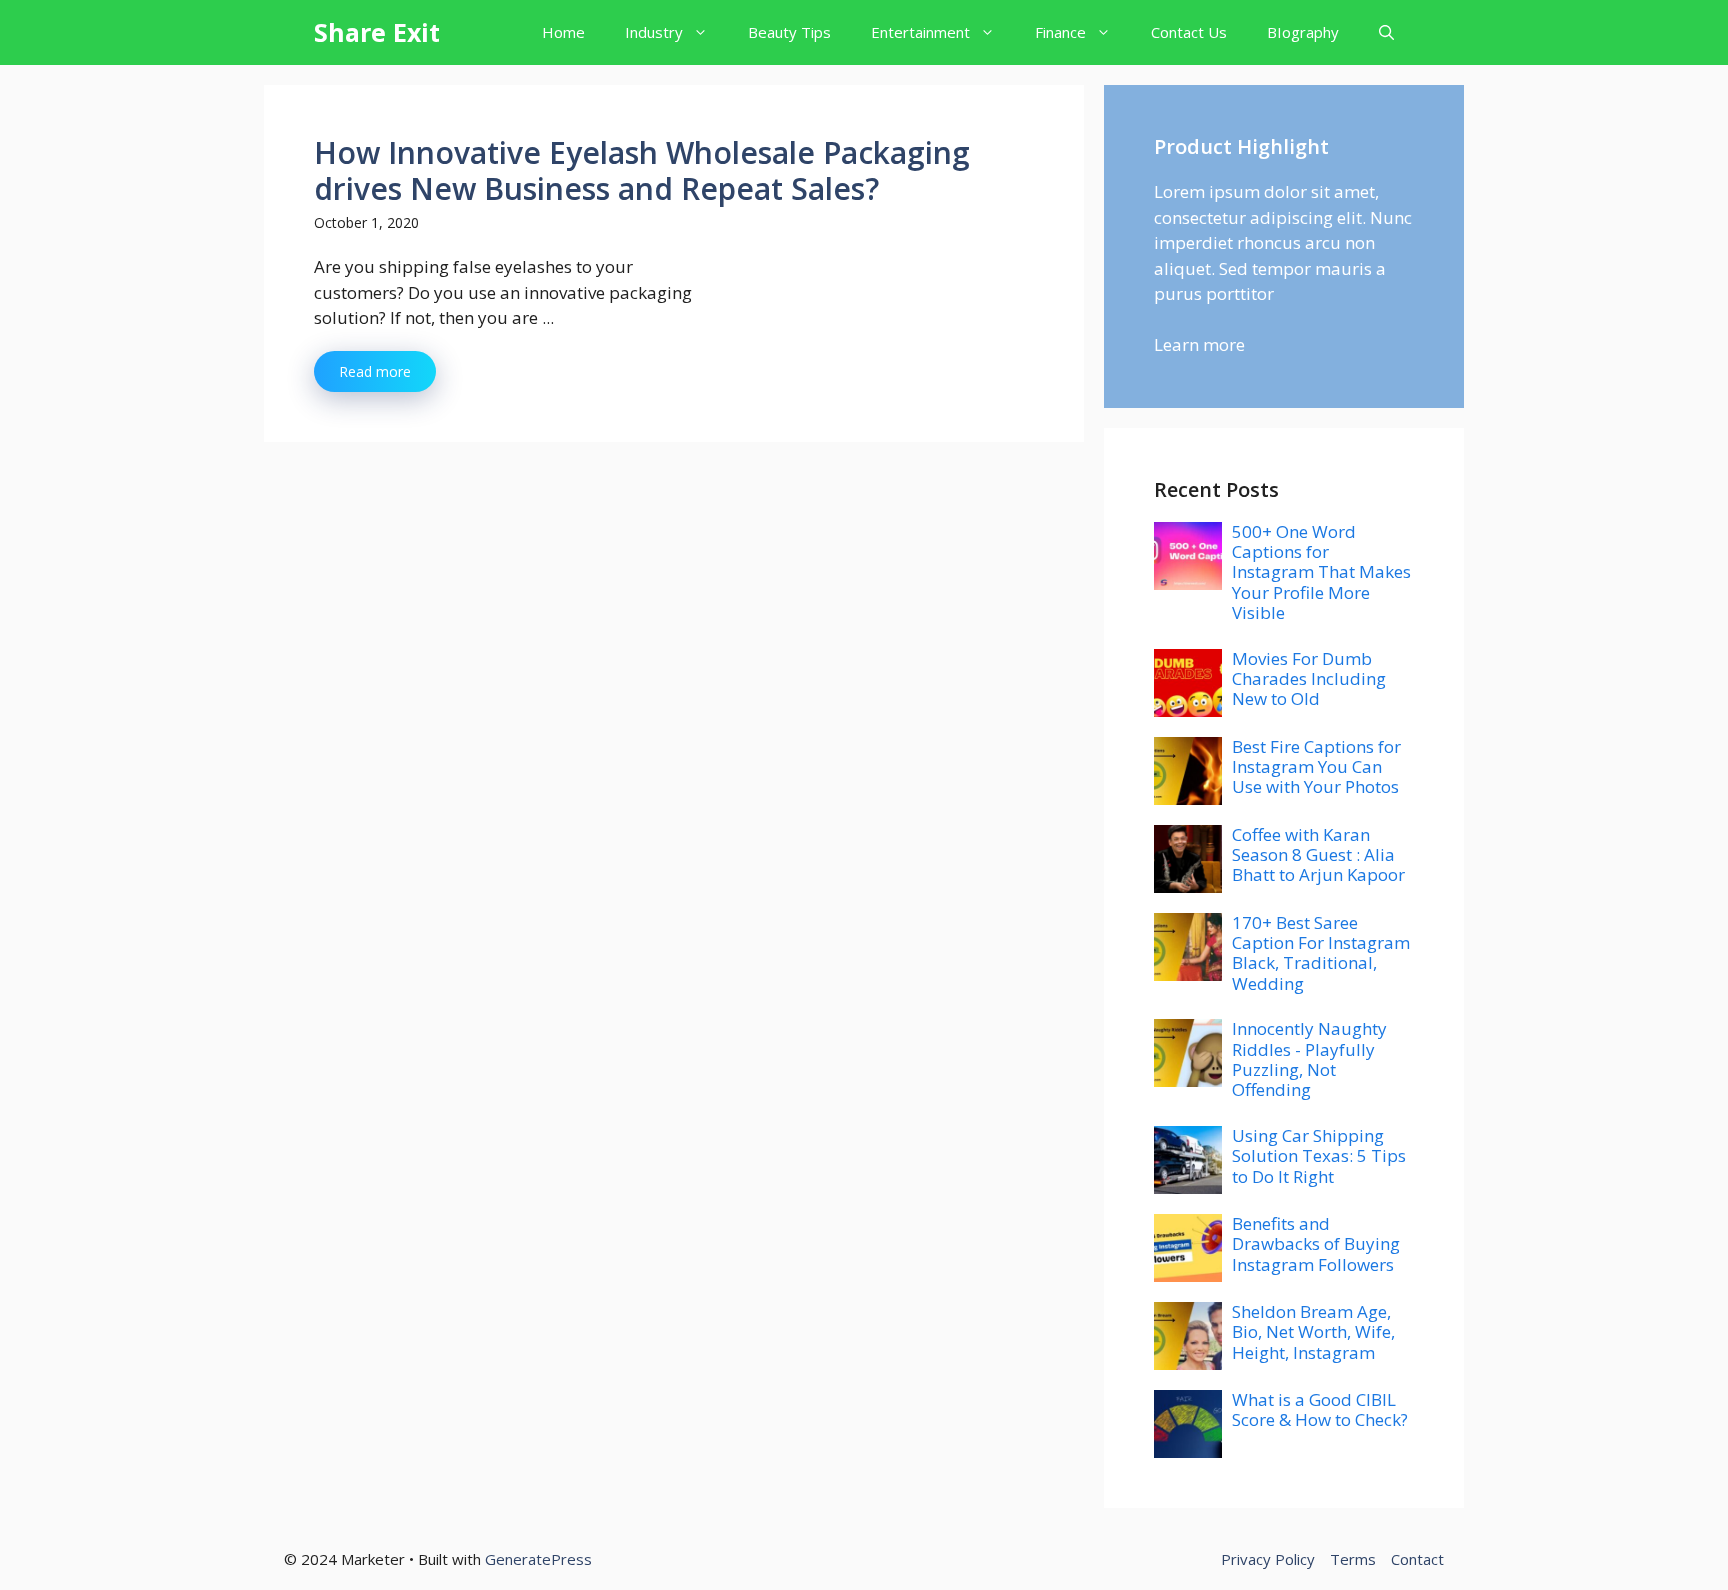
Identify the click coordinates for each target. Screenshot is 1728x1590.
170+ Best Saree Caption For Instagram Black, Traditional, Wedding (1321, 953)
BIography (1303, 32)
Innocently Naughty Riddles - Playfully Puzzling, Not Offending (1309, 1059)
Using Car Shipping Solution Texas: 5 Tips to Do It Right (1319, 1156)
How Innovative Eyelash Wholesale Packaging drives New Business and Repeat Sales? (642, 170)
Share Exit (377, 32)
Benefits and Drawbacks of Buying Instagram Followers (1316, 1244)
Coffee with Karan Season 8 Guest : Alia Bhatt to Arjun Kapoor (1318, 855)
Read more (375, 371)
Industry (654, 32)
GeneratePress (538, 1559)
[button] (1386, 32)
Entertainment (920, 32)
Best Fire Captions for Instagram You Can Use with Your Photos (1316, 767)
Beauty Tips (789, 32)
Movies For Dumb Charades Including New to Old (1309, 679)
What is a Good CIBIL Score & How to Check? (1320, 1409)
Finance (1060, 32)
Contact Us (1189, 32)
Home (563, 32)
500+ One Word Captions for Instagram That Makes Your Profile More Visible (1321, 572)
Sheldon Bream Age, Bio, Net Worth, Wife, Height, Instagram (1313, 1332)
